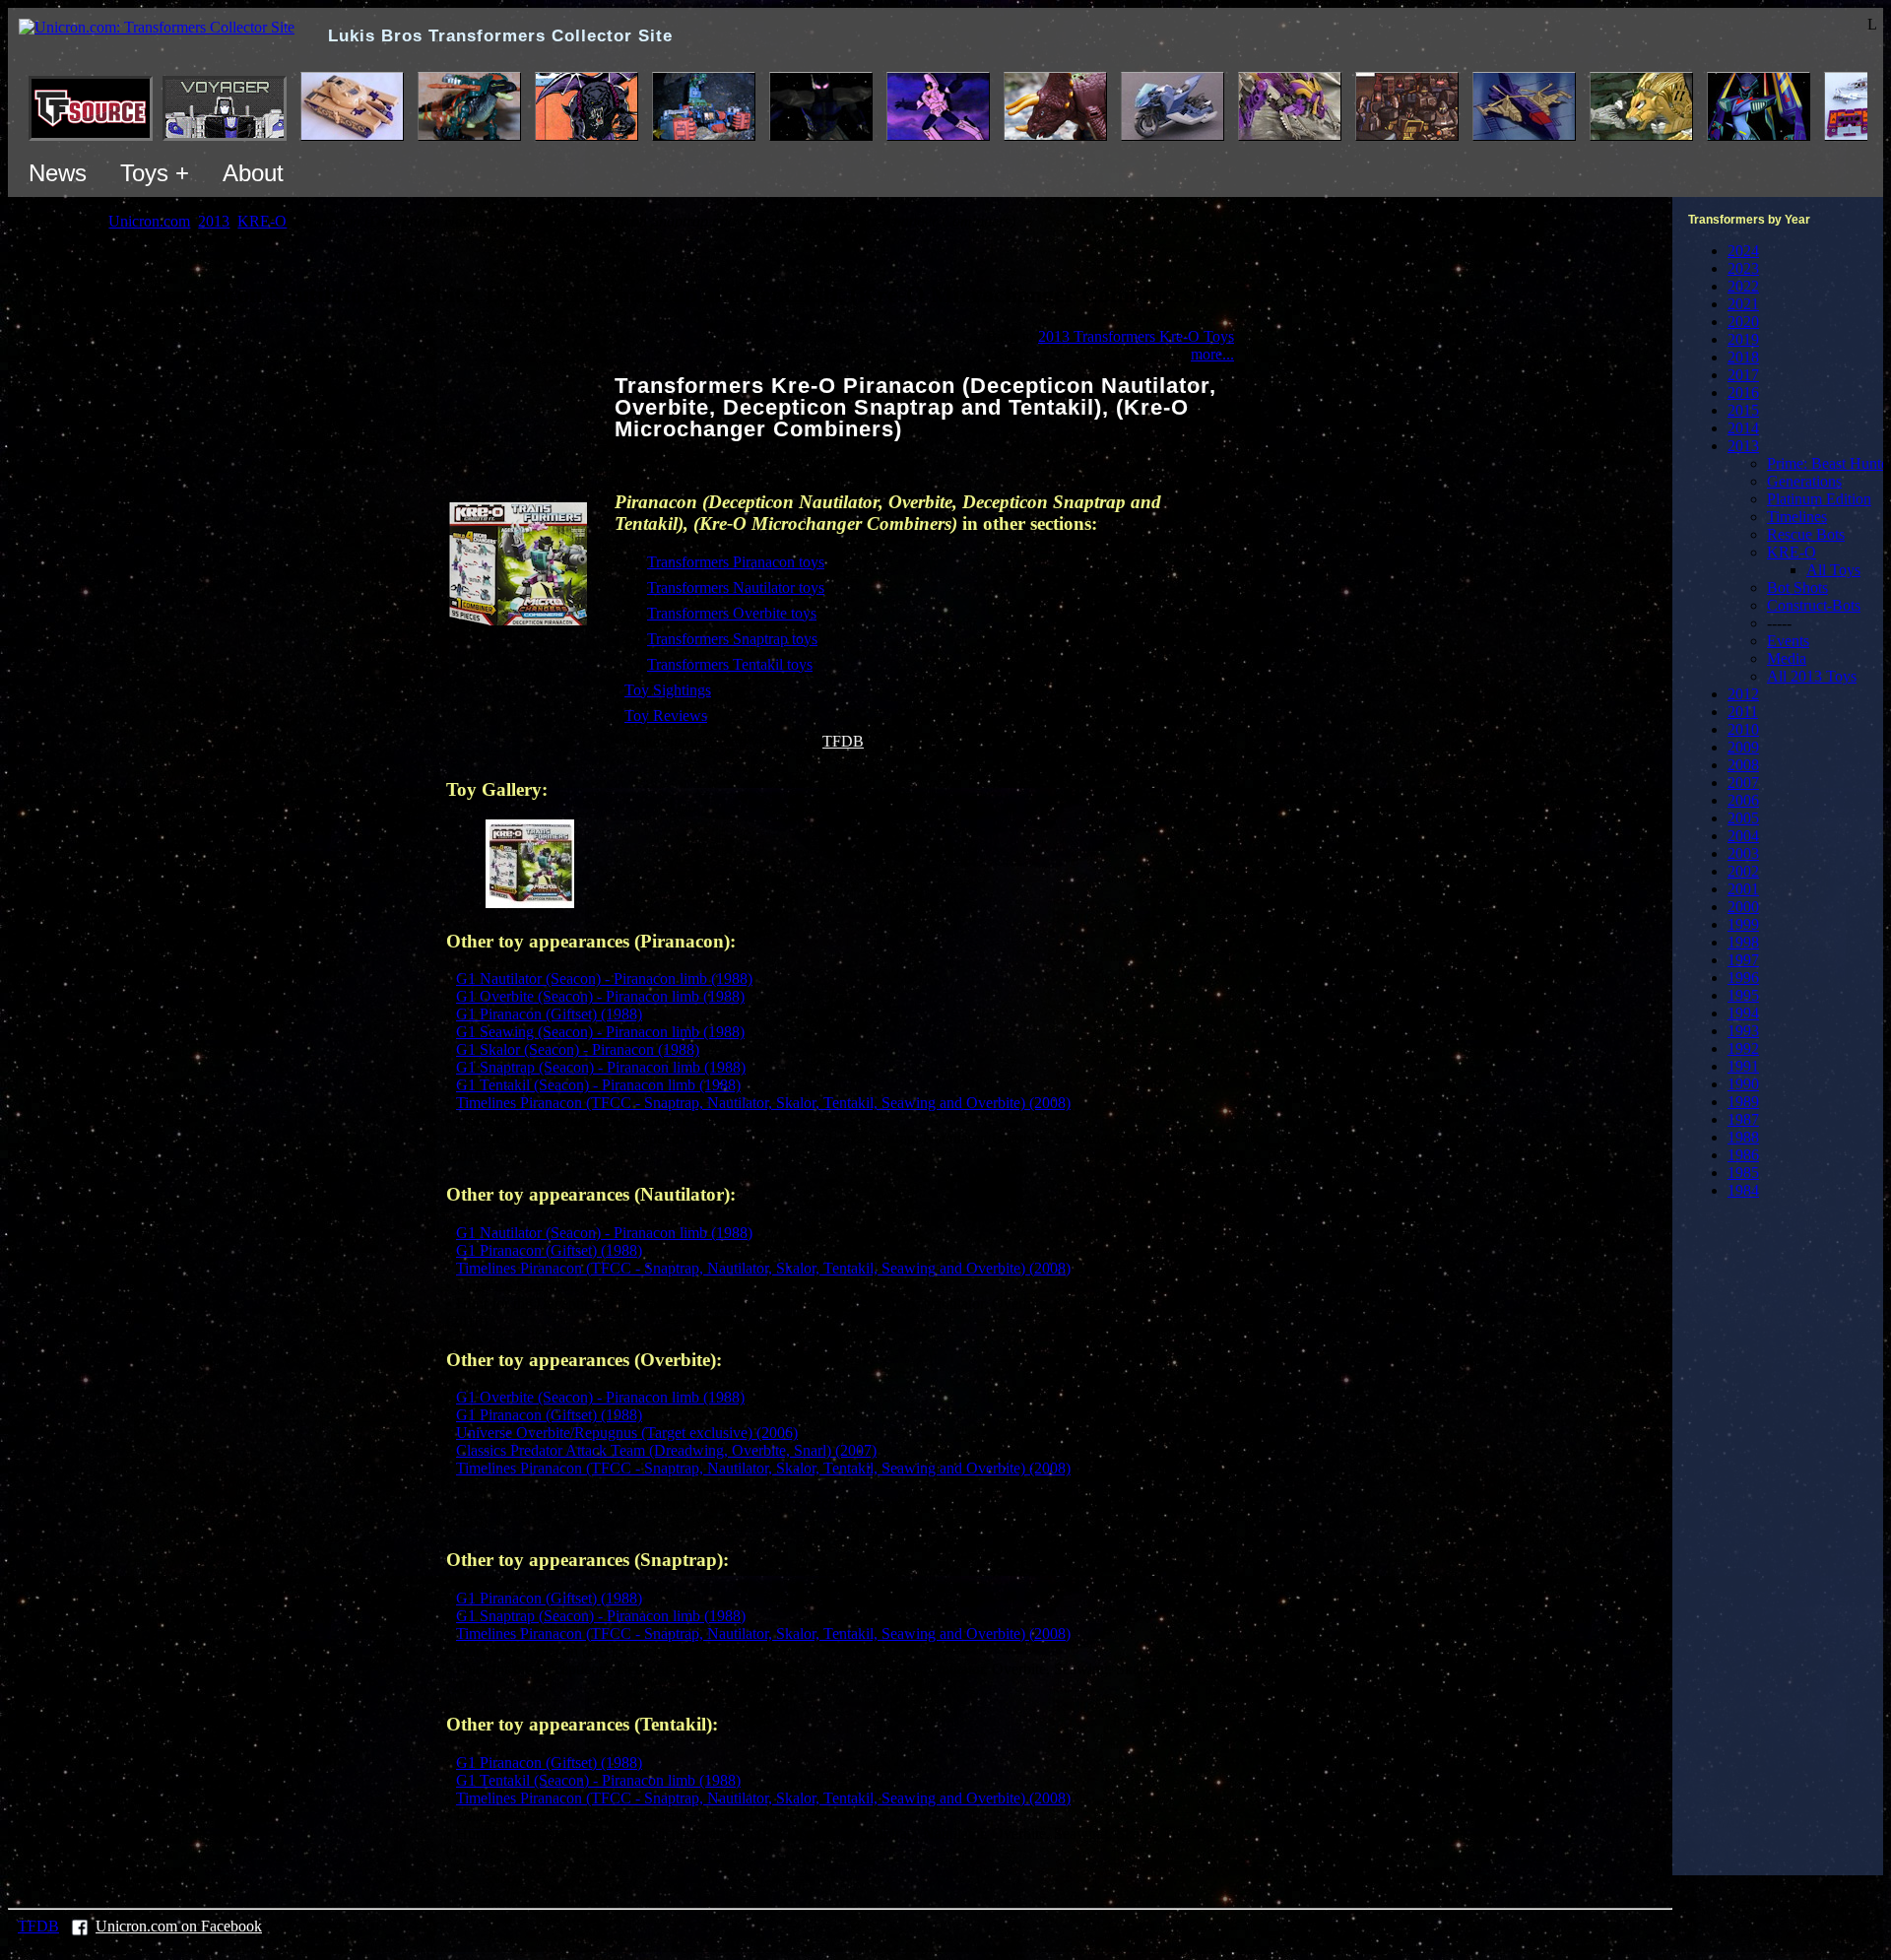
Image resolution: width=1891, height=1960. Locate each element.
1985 (1743, 1173)
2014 (1743, 428)
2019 (1743, 339)
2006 (1743, 800)
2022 (1743, 286)
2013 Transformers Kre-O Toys (1136, 336)
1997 (1743, 960)
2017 (1743, 375)
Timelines (1797, 517)
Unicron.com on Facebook (179, 1926)
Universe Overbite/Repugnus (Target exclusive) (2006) (627, 1433)
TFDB (843, 741)
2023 (1743, 268)
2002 (1743, 871)
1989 (1743, 1102)
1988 (1743, 1137)
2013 (1743, 446)
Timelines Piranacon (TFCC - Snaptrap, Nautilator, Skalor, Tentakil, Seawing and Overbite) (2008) (763, 1103)
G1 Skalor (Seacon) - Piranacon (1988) (578, 1049)
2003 (1743, 853)
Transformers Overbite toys (732, 613)
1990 (1743, 1084)
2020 (1743, 322)
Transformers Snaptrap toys (732, 639)
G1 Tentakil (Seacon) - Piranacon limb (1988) (598, 1085)
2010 (1743, 729)
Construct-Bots (1814, 605)
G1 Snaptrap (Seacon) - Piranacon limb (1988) (601, 1067)
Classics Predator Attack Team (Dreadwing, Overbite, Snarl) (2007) (666, 1450)
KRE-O (1792, 552)
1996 (1743, 978)
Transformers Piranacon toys (736, 562)
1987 (1743, 1119)
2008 (1743, 765)
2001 (1743, 889)
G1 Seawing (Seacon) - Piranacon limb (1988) (600, 1032)
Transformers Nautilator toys (736, 588)
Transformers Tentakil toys (730, 664)
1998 (1743, 942)
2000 (1743, 907)
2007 (1743, 783)
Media (1787, 658)
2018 (1743, 357)
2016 (1743, 392)
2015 (1743, 410)
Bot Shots (1797, 588)
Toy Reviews (666, 716)
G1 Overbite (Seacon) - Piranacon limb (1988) (600, 996)
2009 (1743, 747)
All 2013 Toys (1812, 676)
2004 (1743, 836)
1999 (1743, 924)
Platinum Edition (1819, 499)
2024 (1743, 251)
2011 (1743, 712)
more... (1212, 354)
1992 (1743, 1048)
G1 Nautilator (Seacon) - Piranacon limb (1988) (604, 979)
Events (1788, 641)
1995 (1743, 995)
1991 (1743, 1066)
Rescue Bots (1806, 534)
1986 (1743, 1155)
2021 (1743, 304)
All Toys (1833, 570)
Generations (1804, 481)
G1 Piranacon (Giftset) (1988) (549, 1014)
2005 (1743, 818)
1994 (1743, 1013)
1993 (1743, 1031)
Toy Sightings (668, 690)
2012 (1743, 694)
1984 (1743, 1190)
